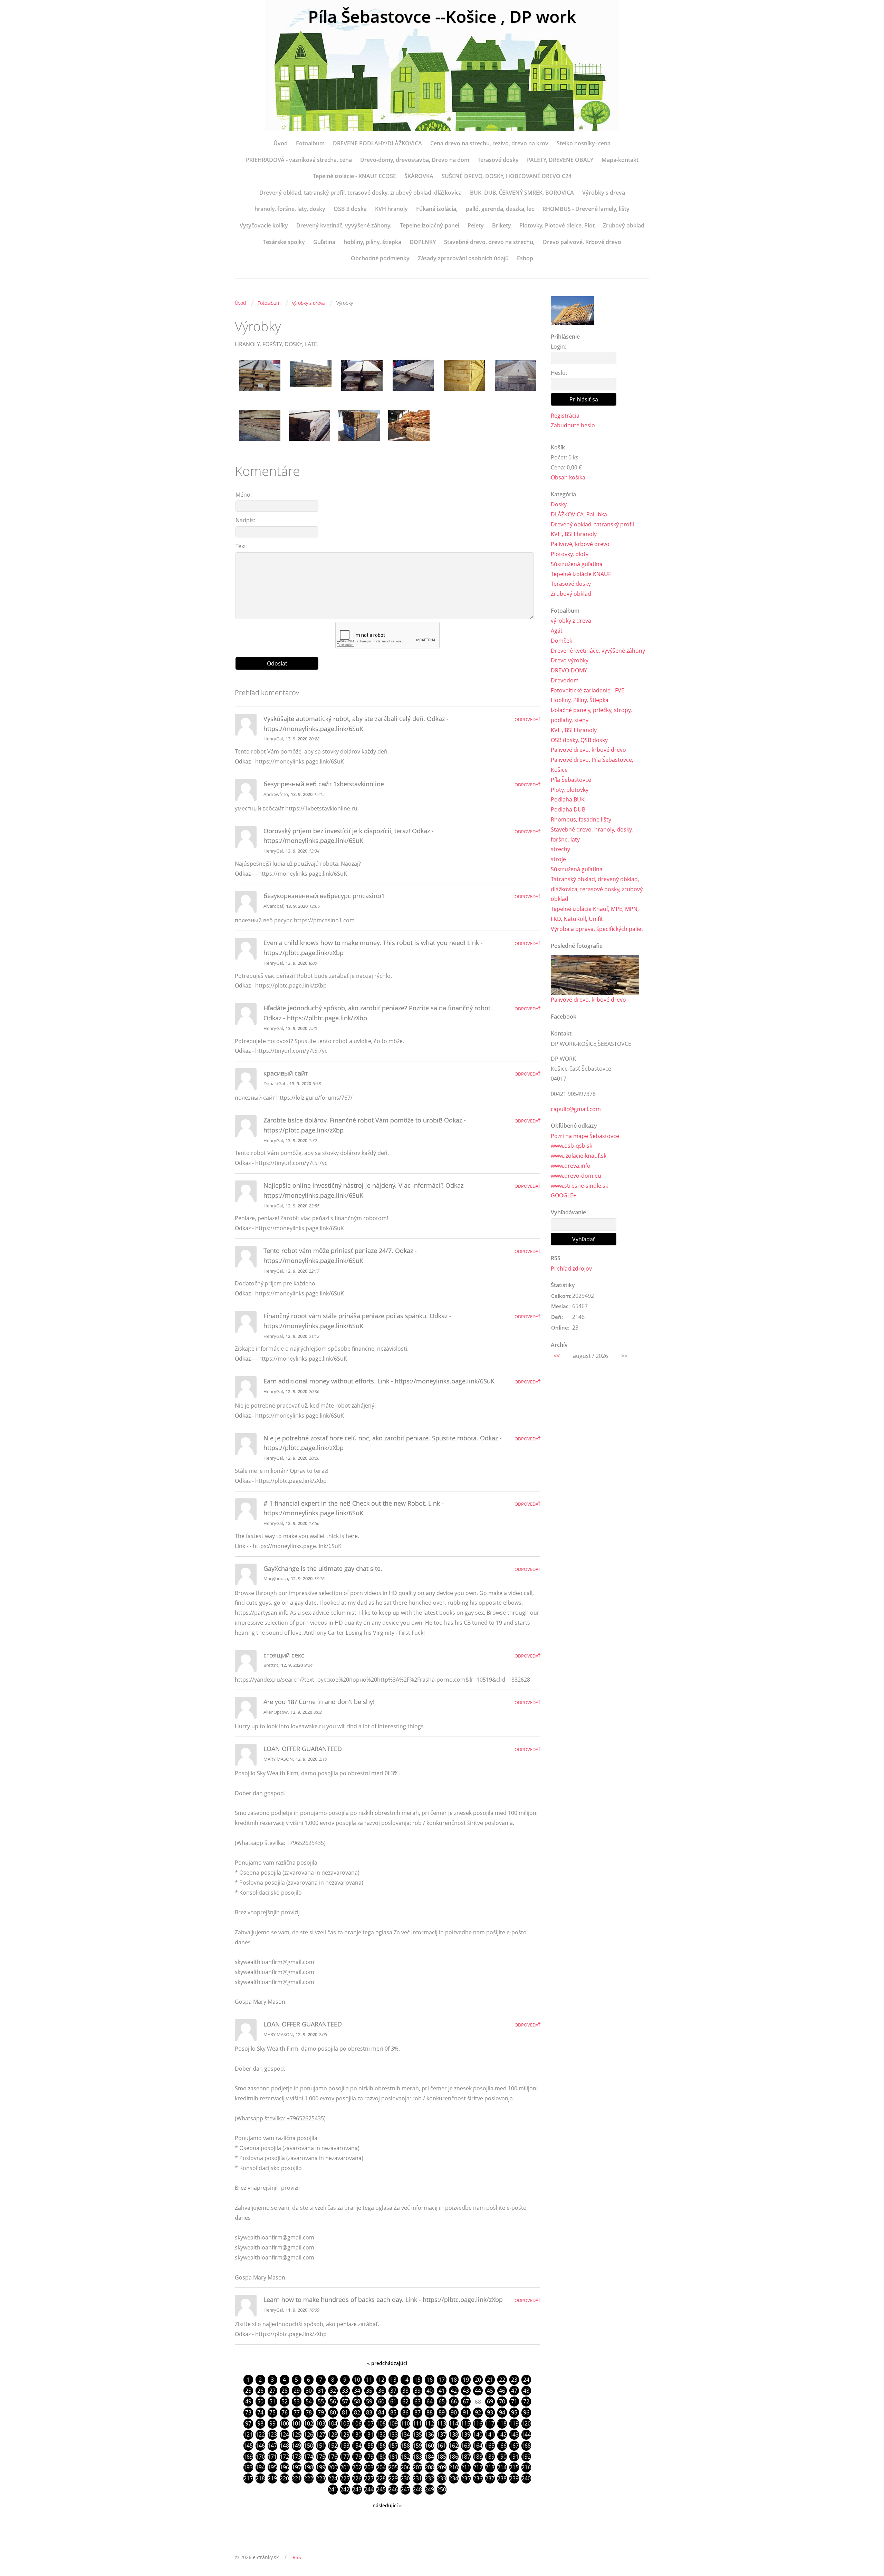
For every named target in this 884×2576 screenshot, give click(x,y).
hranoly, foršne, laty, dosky (290, 209)
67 (466, 2401)
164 (478, 2446)
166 (502, 2446)
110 (405, 2423)
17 (442, 2380)
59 (369, 2401)
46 (502, 2391)
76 (285, 2412)
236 (478, 2478)
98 (260, 2423)
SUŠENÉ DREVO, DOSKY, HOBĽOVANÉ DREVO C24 (507, 176)
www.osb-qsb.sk (571, 1146)
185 (441, 2457)
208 (429, 2467)
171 (272, 2457)
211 (466, 2467)
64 (430, 2401)
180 (381, 2457)
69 (490, 2401)
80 (333, 2412)
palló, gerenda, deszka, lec (500, 209)
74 (260, 2412)
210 (454, 2467)
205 (393, 2467)
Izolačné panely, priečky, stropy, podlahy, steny (591, 715)
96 (526, 2412)
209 (441, 2467)
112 (429, 2423)
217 (248, 2478)
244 (369, 2489)
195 (272, 2467)
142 (502, 2434)
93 (490, 2412)
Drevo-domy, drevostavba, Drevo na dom (415, 160)
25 (248, 2391)
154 (357, 2446)
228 (381, 2478)
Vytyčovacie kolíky (264, 225)
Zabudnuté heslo (573, 425)
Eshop (525, 258)
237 (490, 2478)
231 (417, 2478)
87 (417, 2412)
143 (514, 2434)
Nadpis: (245, 520)
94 (502, 2412)
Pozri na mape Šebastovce (585, 1136)
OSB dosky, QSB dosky (579, 740)
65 (442, 2401)
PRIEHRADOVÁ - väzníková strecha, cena (299, 160)
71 (514, 2401)
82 (357, 2412)
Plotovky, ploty (570, 554)
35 (369, 2391)
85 (393, 2412)
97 (248, 2423)
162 (454, 2446)
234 (454, 2478)
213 (490, 2467)
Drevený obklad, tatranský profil (592, 524)
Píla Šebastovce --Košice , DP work (442, 16)
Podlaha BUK (568, 799)
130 (357, 2434)
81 (345, 2412)
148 (284, 2446)
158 (405, 2446)
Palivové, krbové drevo (580, 544)
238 (502, 2478)
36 (381, 2391)
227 (369, 2478)
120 (526, 2423)
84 (381, 2412)
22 (502, 2380)
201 (345, 2467)
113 (441, 2423)
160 (429, 2446)
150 (309, 2446)
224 (333, 2478)
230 (405, 2478)
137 (441, 2434)
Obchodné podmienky (380, 258)
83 (369, 2412)
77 (297, 2412)
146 (260, 2446)
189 (490, 2457)
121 (248, 2434)
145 (248, 2446)
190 (502, 2457)
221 (296, 2478)
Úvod (281, 143)
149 (296, 2446)
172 (284, 2457)
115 (466, 2423)
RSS (297, 2557)
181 (393, 2457)
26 (260, 2391)
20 (478, 2380)
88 (430, 2412)
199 (321, 2467)
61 (393, 2401)
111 (417, 2423)
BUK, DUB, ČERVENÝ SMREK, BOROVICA (522, 193)
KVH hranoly (391, 209)
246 (393, 2489)
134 (405, 2434)
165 (490, 2446)
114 (454, 2423)
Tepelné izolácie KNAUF (581, 574)
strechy (560, 849)
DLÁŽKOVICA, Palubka (579, 514)
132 (381, 2434)
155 (369, 2446)
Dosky (559, 504)
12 (381, 2380)
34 (357, 2391)
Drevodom (565, 680)
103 (321, 2423)
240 (526, 2478)
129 (345, 2434)
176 (333, 2457)
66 (454, 2401)
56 (333, 2401)
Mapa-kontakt (620, 160)
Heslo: (559, 373)
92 (478, 2412)
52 (285, 2401)
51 (272, 2401)
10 (357, 2380)
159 (417, 2446)
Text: (242, 546)
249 (429, 2489)
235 (466, 2478)
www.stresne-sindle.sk (579, 1186)
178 (357, 2457)
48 (526, 2391)
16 (430, 2380)
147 (272, 2446)
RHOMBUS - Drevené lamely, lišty (586, 209)
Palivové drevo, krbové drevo (588, 750)
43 (466, 2391)
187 (466, 2457)
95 (514, 2412)
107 (369, 2423)
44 (478, 2391)
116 (478, 2423)
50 (260, 2401)
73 (248, 2412)
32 (333, 2391)
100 (284, 2423)
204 (381, 2467)
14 (405, 2380)
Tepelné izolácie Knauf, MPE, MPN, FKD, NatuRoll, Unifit (595, 914)
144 (526, 2434)
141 (490, 2434)
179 (369, 2457)
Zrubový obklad (624, 225)
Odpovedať (527, 719)
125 (296, 2434)
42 (454, 2391)
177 (345, 2457)
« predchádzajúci (387, 2363)
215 (514, 2467)
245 (381, 2489)
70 (502, 2401)
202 (357, 2467)
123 (272, 2434)
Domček (561, 641)
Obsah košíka (568, 477)
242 (345, 2489)
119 (514, 2423)
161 (441, 2446)
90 (454, 2412)
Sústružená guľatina (577, 564)
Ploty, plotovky (570, 790)
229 (393, 2478)
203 (369, 2467)
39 (417, 2391)
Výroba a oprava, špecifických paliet (597, 929)
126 (309, 2434)
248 (417, 2489)
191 (514, 2457)
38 (405, 2391)
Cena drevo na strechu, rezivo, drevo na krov (489, 143)
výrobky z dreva (308, 303)
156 (381, 2446)
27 (272, 2391)
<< (557, 1356)
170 (260, 2457)
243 (357, 2489)
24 (526, 2380)
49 (248, 2401)
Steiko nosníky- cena (584, 143)
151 (321, 2446)
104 (333, 2423)
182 (405, 2457)
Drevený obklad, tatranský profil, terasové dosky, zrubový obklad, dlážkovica (361, 193)
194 (260, 2467)
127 (321, 2434)
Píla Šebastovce (571, 780)
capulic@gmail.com (576, 1109)
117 (490, 2423)
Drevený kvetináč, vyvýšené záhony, (344, 225)
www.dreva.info (571, 1166)
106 (357, 2423)
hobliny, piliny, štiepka (372, 242)
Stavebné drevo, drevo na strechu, (489, 242)
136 (429, 2434)
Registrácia (565, 416)
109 (393, 2423)
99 (272, 2423)
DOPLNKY (423, 242)
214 (502, 2467)
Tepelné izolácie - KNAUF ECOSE (354, 176)
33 (345, 2391)
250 (441, 2489)
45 (490, 2391)
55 (321, 2401)
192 (526, 2457)
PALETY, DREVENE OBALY (560, 160)
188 (478, 2457)
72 (526, 2401)
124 (284, 2434)
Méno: (244, 495)
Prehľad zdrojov (571, 1268)
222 (309, 2478)
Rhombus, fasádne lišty (581, 819)
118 (502, 2423)
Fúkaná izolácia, (437, 209)
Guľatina (324, 242)
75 (272, 2412)
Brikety (502, 225)
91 (466, 2412)
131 (369, 2434)
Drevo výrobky (570, 660)
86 (405, 2412)
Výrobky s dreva (604, 193)
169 (248, 2457)
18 (454, 2380)
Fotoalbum (310, 143)
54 (309, 2401)
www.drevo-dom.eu (576, 1176)
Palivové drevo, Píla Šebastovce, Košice (592, 765)
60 (381, 2401)
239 (514, 2478)
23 (514, 2380)
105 (345, 2423)
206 (405, 2467)
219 (272, 2478)
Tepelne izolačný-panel (430, 225)
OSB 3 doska (350, 209)
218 (260, 2478)
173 (296, 2457)
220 (284, 2478)
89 (442, 2412)
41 (442, 2391)
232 (429, 2478)
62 (405, 2401)
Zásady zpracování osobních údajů (463, 258)
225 (345, 2478)
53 (297, 2401)
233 (441, 2478)
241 (333, 2489)
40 (430, 2391)
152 (333, 2446)
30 (309, 2391)
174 (309, 2457)
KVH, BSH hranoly (574, 534)
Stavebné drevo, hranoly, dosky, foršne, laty (592, 834)
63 (417, 2401)
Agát (557, 631)
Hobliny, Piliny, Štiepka (580, 700)
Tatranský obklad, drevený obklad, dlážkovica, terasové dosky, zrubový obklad (597, 889)
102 (309, 2423)
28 (285, 2391)
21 (490, 2380)
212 (478, 2467)
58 (357, 2401)
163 (466, 2446)
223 (321, 2478)
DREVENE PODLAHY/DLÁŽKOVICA (377, 143)
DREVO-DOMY (569, 670)
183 (417, 2457)
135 (417, 2434)
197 (296, 2467)
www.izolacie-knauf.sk (579, 1156)
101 (296, 2423)
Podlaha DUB (568, 809)
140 (478, 2434)
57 (345, 2401)
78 (309, 2412)
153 (345, 2446)
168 (526, 2446)
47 (514, 2391)
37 (393, 2391)
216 (526, 2467)
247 (405, 2489)
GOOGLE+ (564, 1195)
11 (369, 2380)
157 (393, 2446)
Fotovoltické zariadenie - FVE (588, 690)
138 (454, 2434)
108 (381, 2423)
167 (514, 2446)
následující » (387, 2505)
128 (333, 2434)
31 (321, 2391)
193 (248, 2467)
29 (297, 2391)
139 (466, 2434)
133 (393, 2434)
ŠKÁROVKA (419, 176)
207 (417, 2467)
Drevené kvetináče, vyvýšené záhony (598, 651)
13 (393, 2380)
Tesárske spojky (284, 242)
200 (333, 2467)
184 (429, 2457)
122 (260, 2434)
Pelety (476, 225)
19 (466, 2380)
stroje (558, 859)
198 (309, 2467)
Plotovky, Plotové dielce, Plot (557, 225)
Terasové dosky (498, 160)
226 (357, 2478)
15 (417, 2380)
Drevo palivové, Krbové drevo (582, 242)
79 (321, 2412)
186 (454, 2457)
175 (321, 2457)
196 (284, 2467)
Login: (559, 347)
